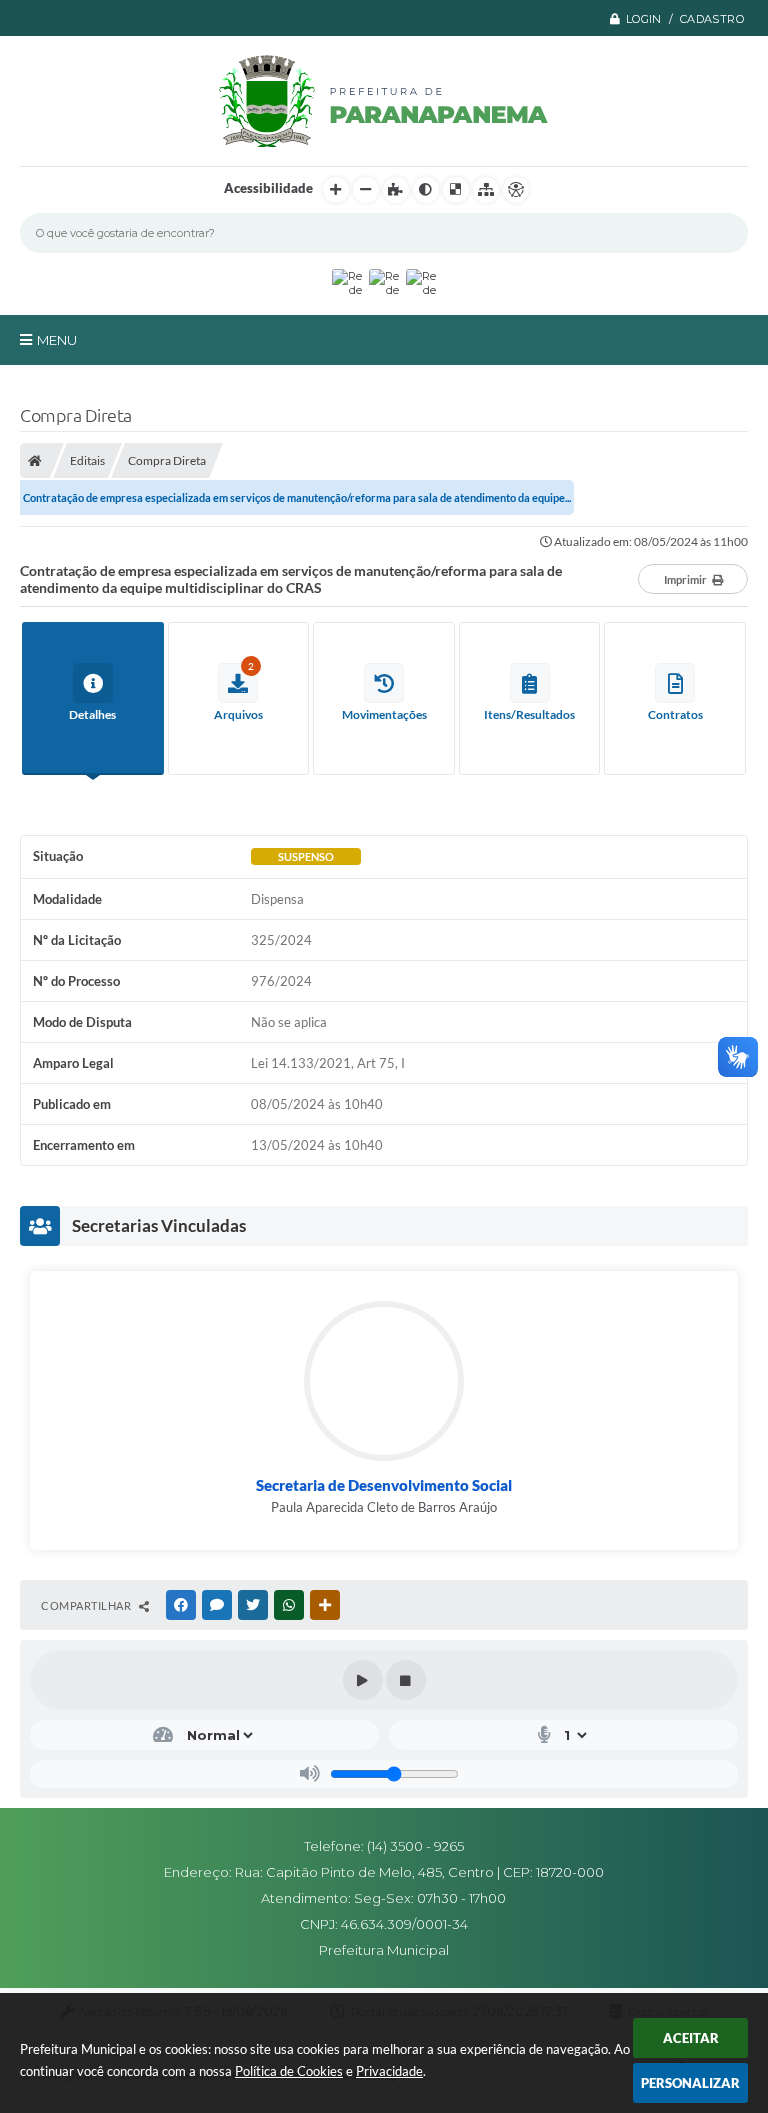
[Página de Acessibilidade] (516, 190)
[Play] (363, 1680)
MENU (57, 340)
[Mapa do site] (486, 190)
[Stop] (406, 1680)
